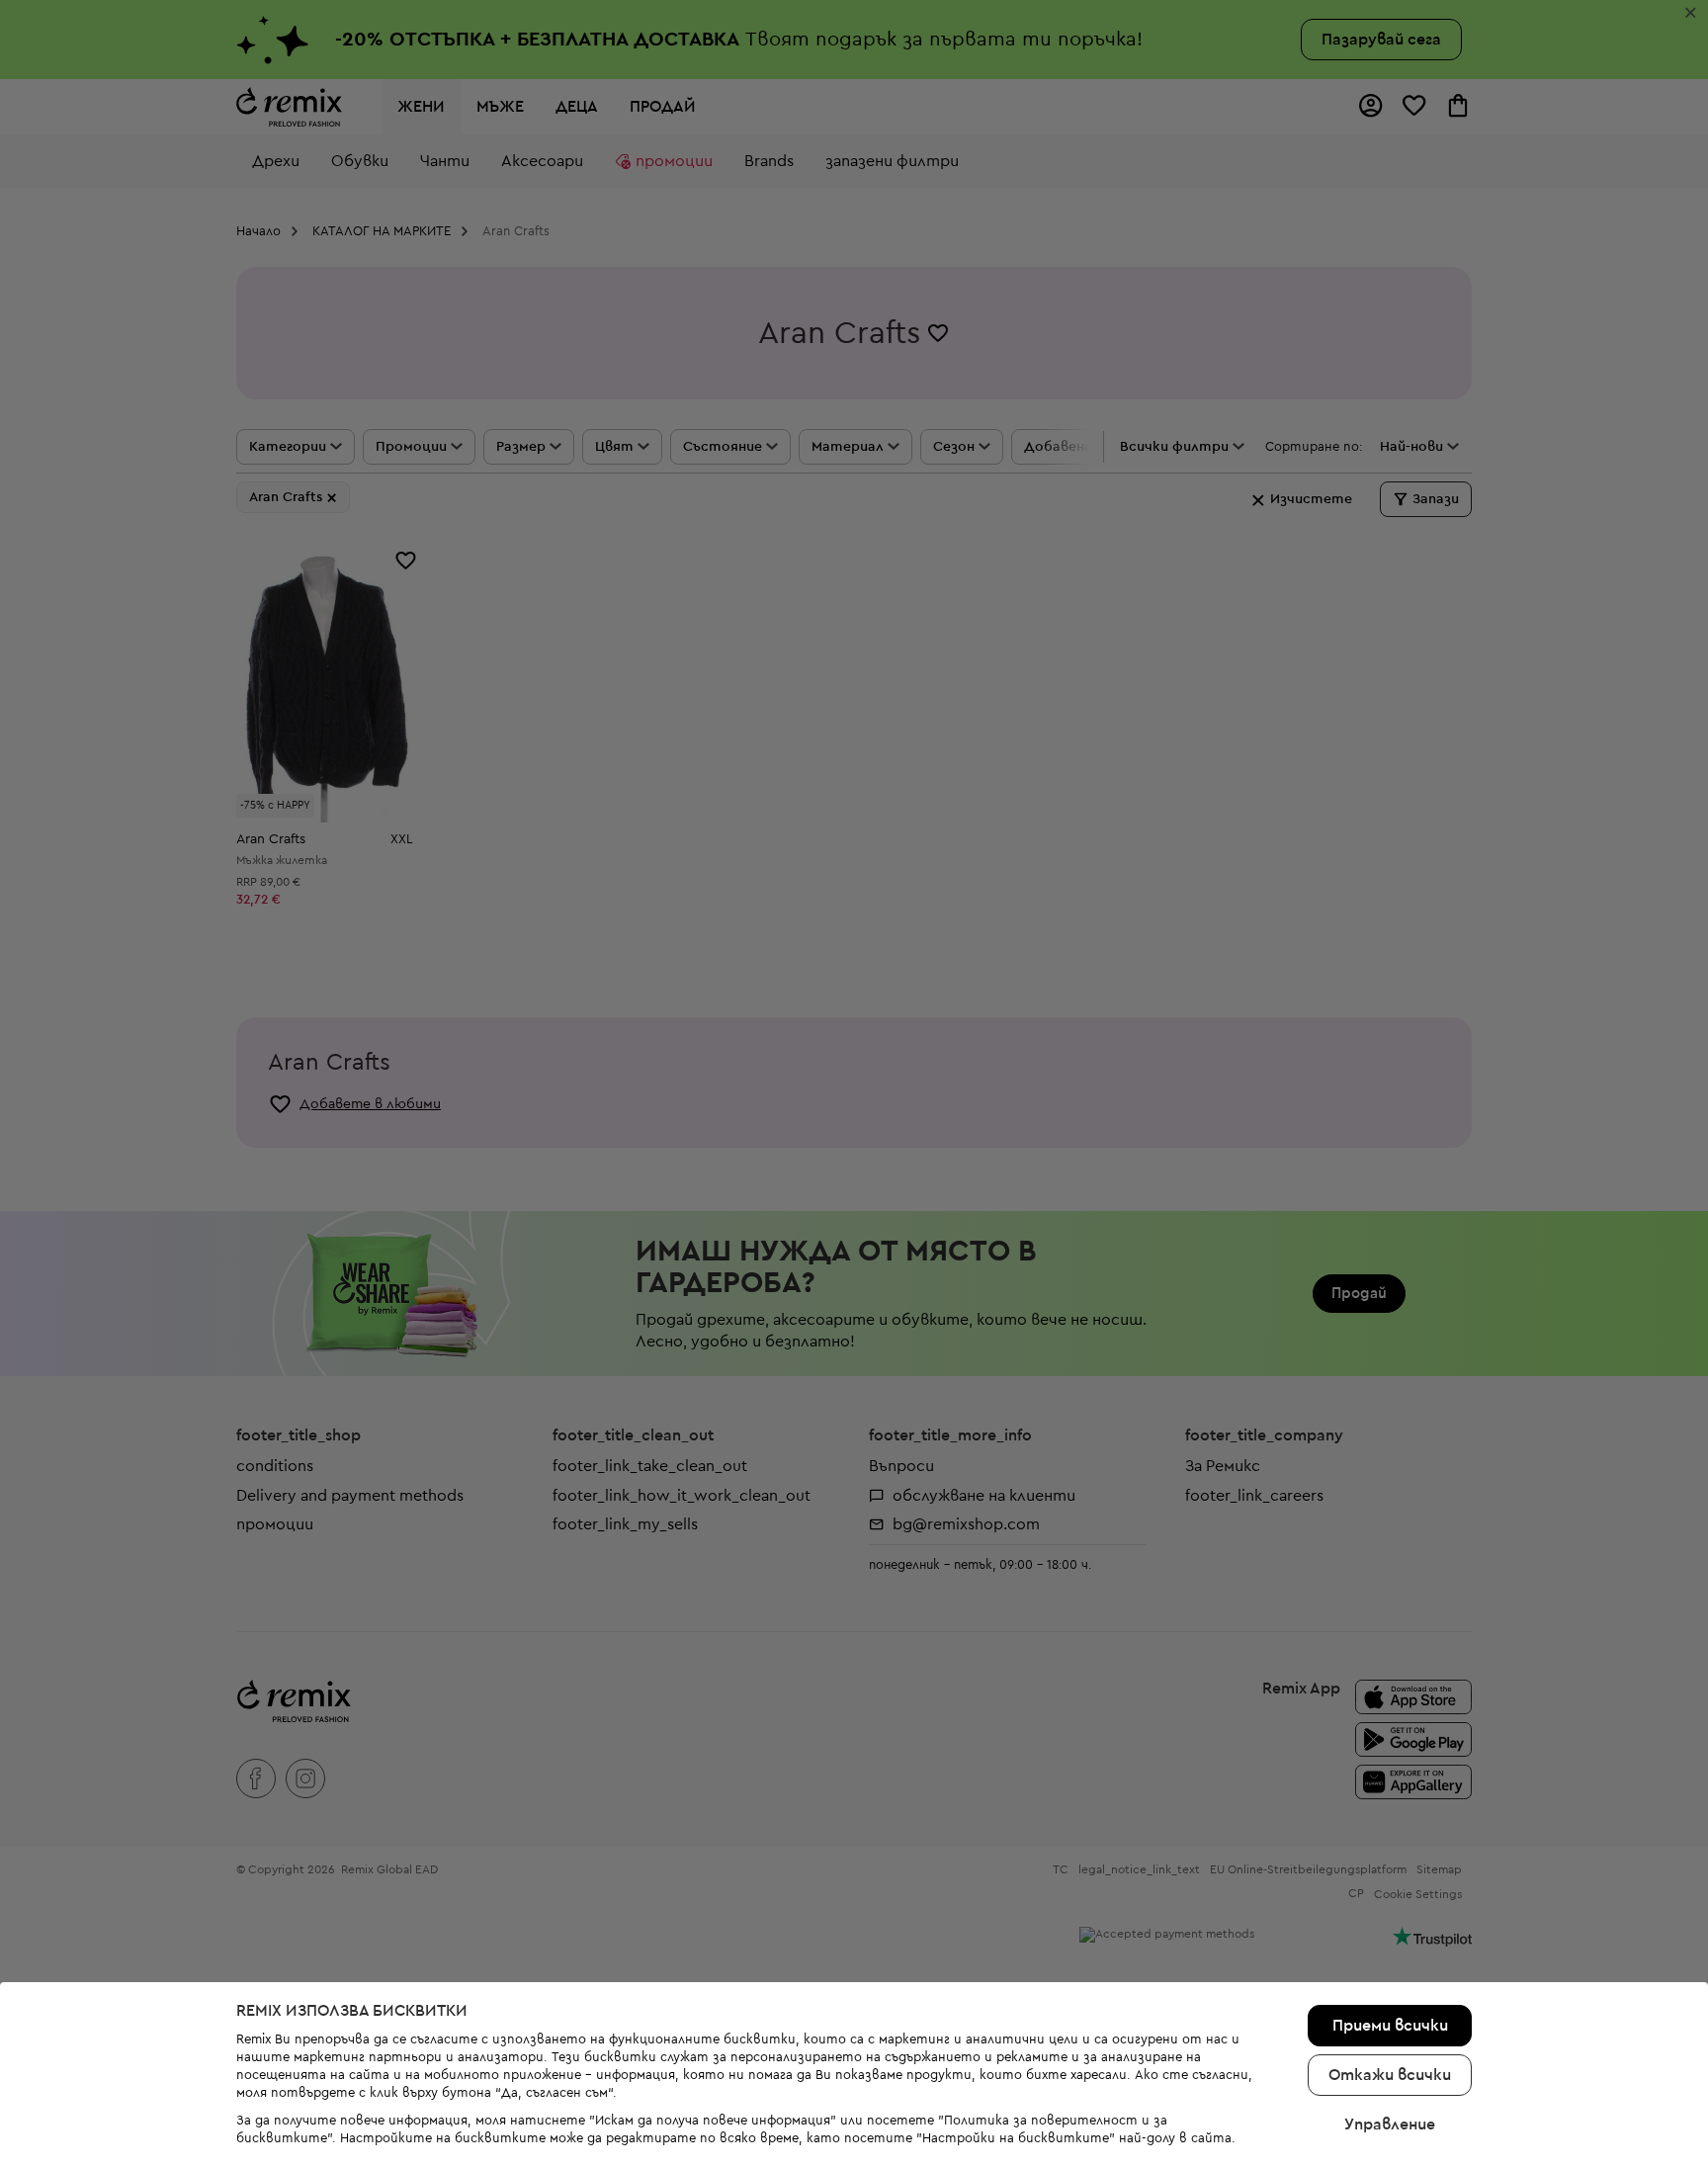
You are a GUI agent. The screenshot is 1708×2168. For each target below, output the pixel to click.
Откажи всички (1390, 2075)
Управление (1390, 2125)
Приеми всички (1390, 2026)
